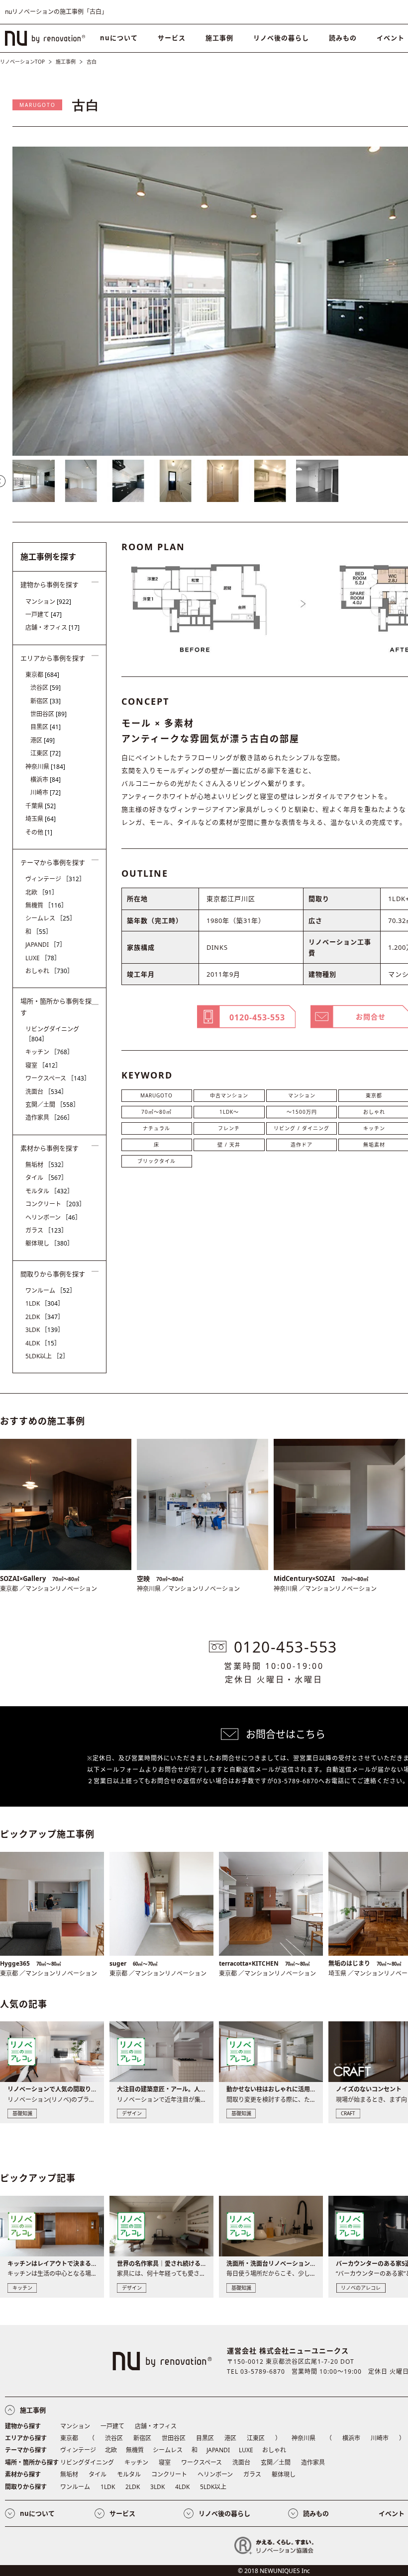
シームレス (51, 918)
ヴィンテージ (55, 879)
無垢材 (46, 1165)
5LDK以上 (47, 1356)
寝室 (43, 1065)
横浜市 (46, 780)
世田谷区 (49, 714)
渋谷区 (46, 688)
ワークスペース (58, 1078)
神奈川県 (45, 767)
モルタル (49, 1191)
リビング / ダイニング (302, 1128)
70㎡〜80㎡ (156, 1112)
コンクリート (55, 1204)
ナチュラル (156, 1128)
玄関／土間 (52, 1105)
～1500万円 (302, 1112)
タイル (46, 1178)
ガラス (46, 1230)
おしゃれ (49, 971)
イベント (392, 2513)
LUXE (43, 958)
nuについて (119, 38)
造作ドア (302, 1145)
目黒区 (46, 727)
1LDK (45, 1303)
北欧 (42, 892)
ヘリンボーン (53, 1217)
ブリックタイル (156, 1161)
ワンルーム (51, 1290)
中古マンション (229, 1095)
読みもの (343, 38)
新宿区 (46, 701)
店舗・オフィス (52, 627)
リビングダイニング (52, 1034)
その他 (39, 832)
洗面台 (46, 1092)
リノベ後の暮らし (281, 38)
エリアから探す (26, 2438)
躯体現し (49, 1243)
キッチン (49, 1052)
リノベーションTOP (22, 62)
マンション (302, 1095)
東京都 (42, 675)
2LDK (45, 1317)
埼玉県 (41, 819)
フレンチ (229, 1128)
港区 (43, 740)
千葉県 (41, 806)
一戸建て (44, 615)
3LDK (45, 1330)
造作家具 (49, 1118)
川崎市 (46, 792)
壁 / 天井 (229, 1145)
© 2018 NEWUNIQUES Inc (274, 2571)
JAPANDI (46, 945)
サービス (172, 38)
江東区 (46, 753)
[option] (34, 481)
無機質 (46, 905)
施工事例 (219, 38)
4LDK (43, 1343)
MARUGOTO (38, 105)
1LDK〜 (229, 1112)
